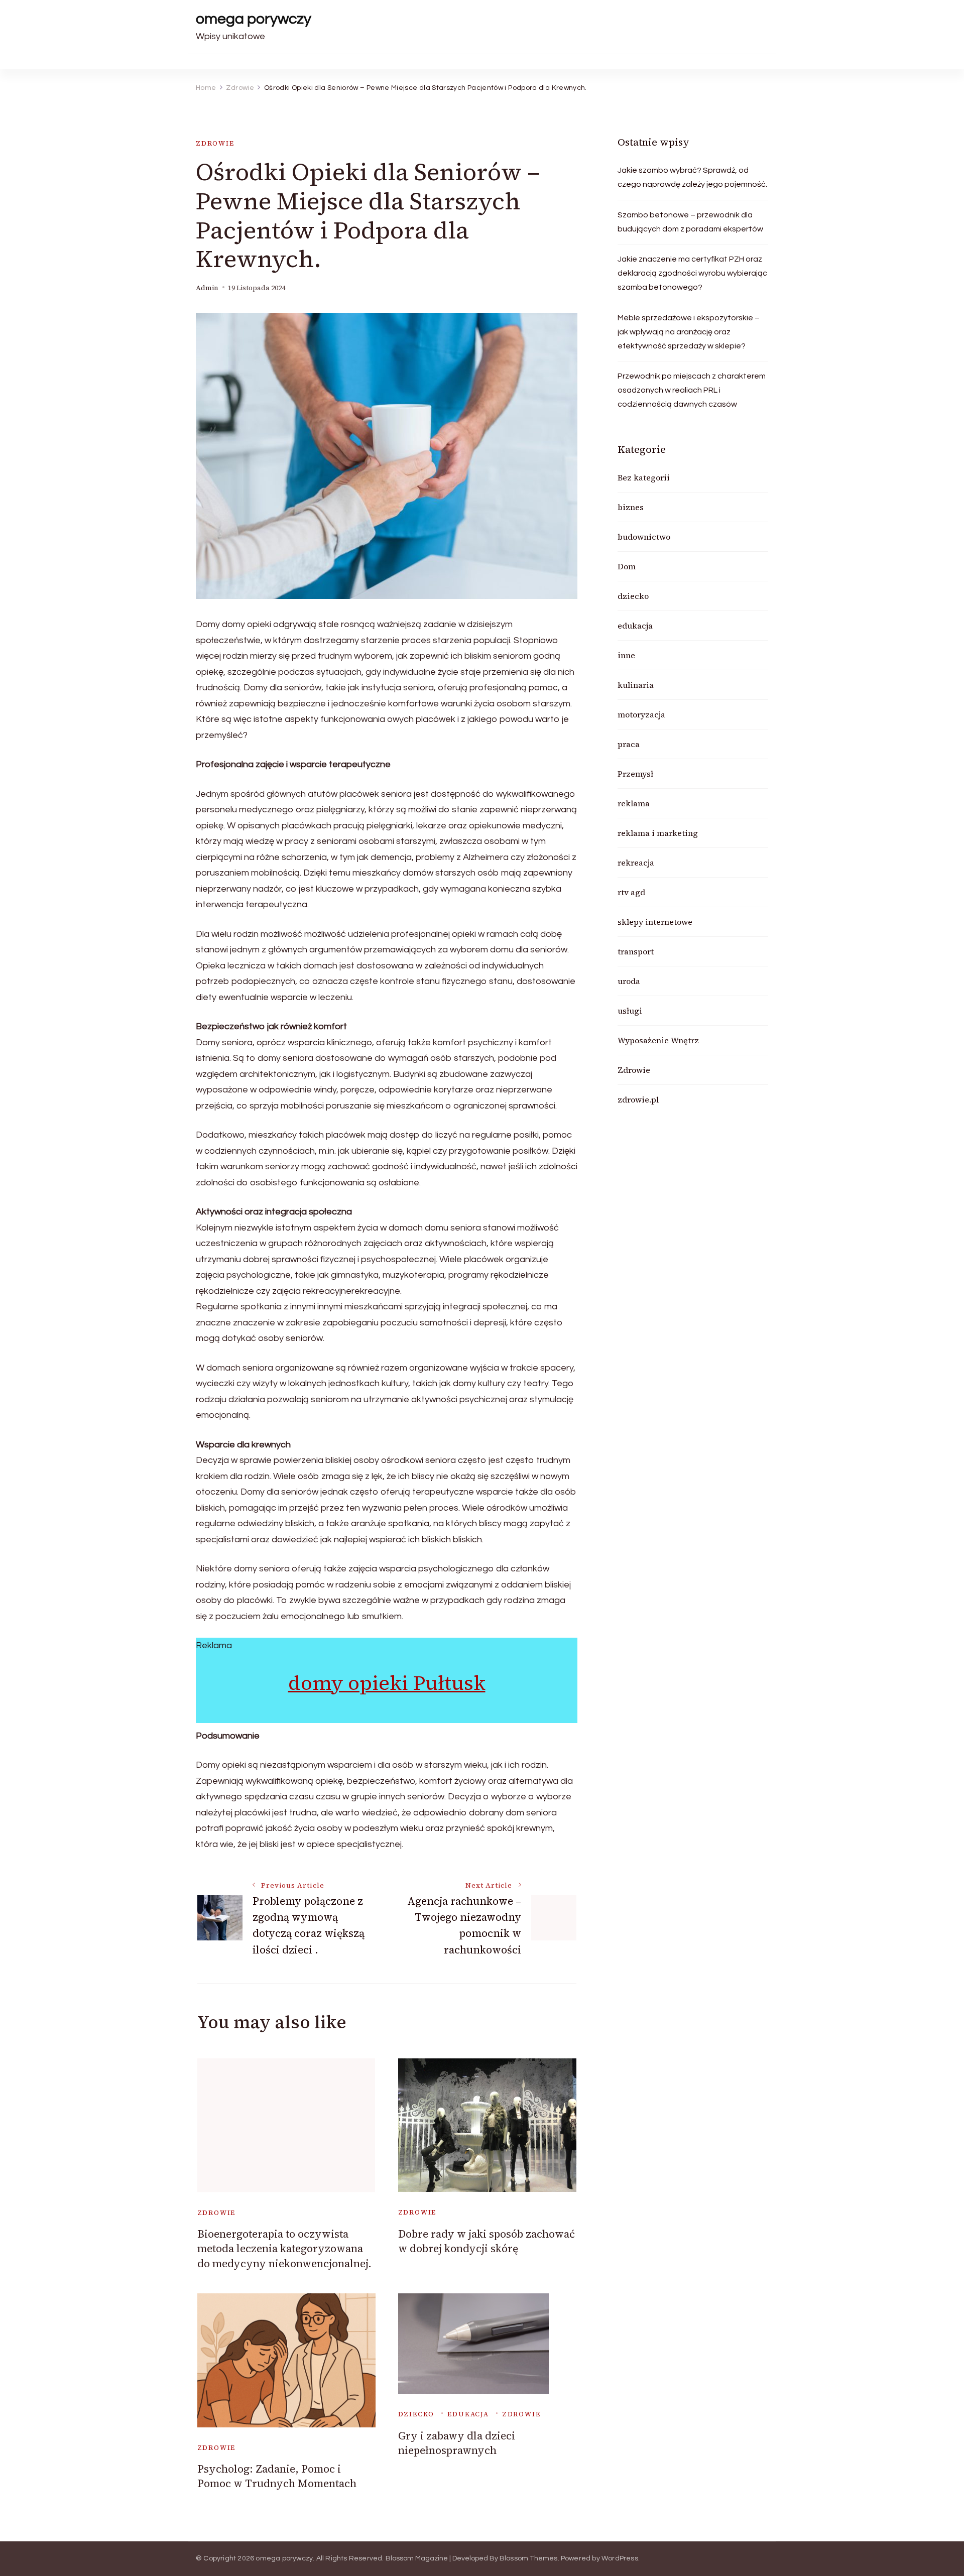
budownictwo (644, 537)
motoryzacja (641, 714)
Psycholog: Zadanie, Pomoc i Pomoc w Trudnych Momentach (277, 2476)
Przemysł (635, 774)
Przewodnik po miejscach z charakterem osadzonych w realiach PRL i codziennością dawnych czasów (692, 390)
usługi (630, 1011)
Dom (627, 566)
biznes (631, 507)
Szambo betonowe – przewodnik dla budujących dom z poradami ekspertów (690, 222)
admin (207, 288)
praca (629, 744)
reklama (634, 803)
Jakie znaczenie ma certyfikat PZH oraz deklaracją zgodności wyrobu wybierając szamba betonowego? (692, 273)
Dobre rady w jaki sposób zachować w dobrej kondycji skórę (487, 2241)
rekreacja (636, 863)
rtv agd (631, 892)
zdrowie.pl (638, 1099)
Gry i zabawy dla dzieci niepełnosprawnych (457, 2443)
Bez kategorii (644, 477)
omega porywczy (254, 19)
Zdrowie (215, 143)
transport (636, 951)
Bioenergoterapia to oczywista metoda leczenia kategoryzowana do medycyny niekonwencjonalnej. (284, 2249)
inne (626, 655)
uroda (629, 981)
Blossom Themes (529, 2558)
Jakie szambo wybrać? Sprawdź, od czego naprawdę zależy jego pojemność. (692, 177)
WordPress (620, 2558)
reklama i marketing (658, 833)
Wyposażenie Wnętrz (658, 1040)
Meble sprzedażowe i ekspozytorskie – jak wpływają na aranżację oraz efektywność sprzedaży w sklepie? (689, 332)
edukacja (468, 2414)
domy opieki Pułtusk (387, 1683)
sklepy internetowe (655, 922)
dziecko (416, 2414)
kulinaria (636, 685)
